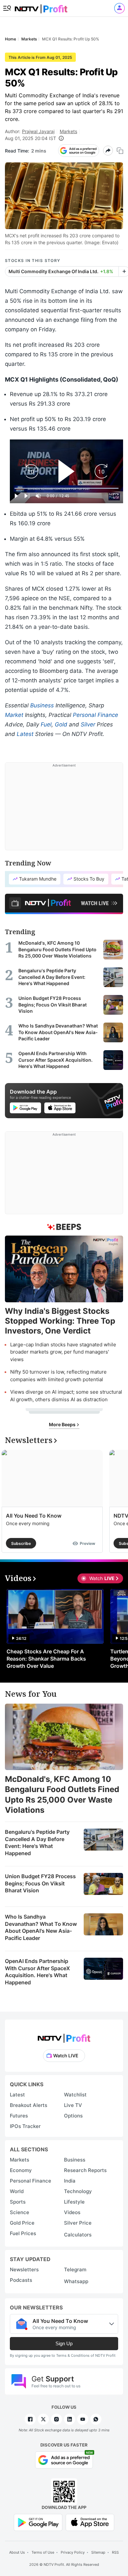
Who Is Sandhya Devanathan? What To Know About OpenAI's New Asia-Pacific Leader (41, 1927)
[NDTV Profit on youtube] (83, 2419)
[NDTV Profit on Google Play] (38, 2522)
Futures (19, 2116)
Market (14, 715)
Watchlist (75, 2095)
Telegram (75, 2269)
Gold (61, 724)
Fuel (46, 724)
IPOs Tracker (25, 2126)
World (17, 2191)
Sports (18, 2202)
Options (73, 2116)
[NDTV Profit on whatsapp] (96, 2419)
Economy (21, 2170)
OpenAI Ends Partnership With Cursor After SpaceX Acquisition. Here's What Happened (37, 1972)
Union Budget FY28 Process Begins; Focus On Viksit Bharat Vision (40, 1883)
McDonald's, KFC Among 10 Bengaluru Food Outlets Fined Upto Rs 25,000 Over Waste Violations (62, 1795)
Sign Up (64, 2343)
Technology (78, 2191)
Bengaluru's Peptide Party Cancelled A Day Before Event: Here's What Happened (37, 1843)
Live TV (73, 2105)
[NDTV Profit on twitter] (43, 2419)
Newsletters (24, 2269)
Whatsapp (76, 2281)
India (70, 2181)
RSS (115, 2552)
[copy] (120, 151)
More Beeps (63, 1424)
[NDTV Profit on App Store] (90, 2522)
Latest (25, 734)
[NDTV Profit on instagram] (56, 2419)
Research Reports (85, 2170)
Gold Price (22, 2223)
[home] (41, 7)
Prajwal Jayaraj (38, 131)
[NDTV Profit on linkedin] (70, 2419)
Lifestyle (74, 2202)
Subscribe (21, 1543)
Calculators (78, 2235)
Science (20, 2212)
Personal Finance (96, 715)
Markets (68, 131)
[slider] (66, 488)
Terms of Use (43, 2552)
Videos (72, 2212)
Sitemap (98, 2552)
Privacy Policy (73, 2552)
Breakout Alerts (29, 2105)
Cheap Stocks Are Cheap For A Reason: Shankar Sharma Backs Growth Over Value (46, 1659)
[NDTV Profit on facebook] (30, 2419)
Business (42, 705)
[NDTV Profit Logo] (64, 2036)
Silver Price (78, 2223)
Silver (88, 724)
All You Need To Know (34, 1516)
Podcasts (21, 2280)
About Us (17, 2552)
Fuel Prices (23, 2233)
